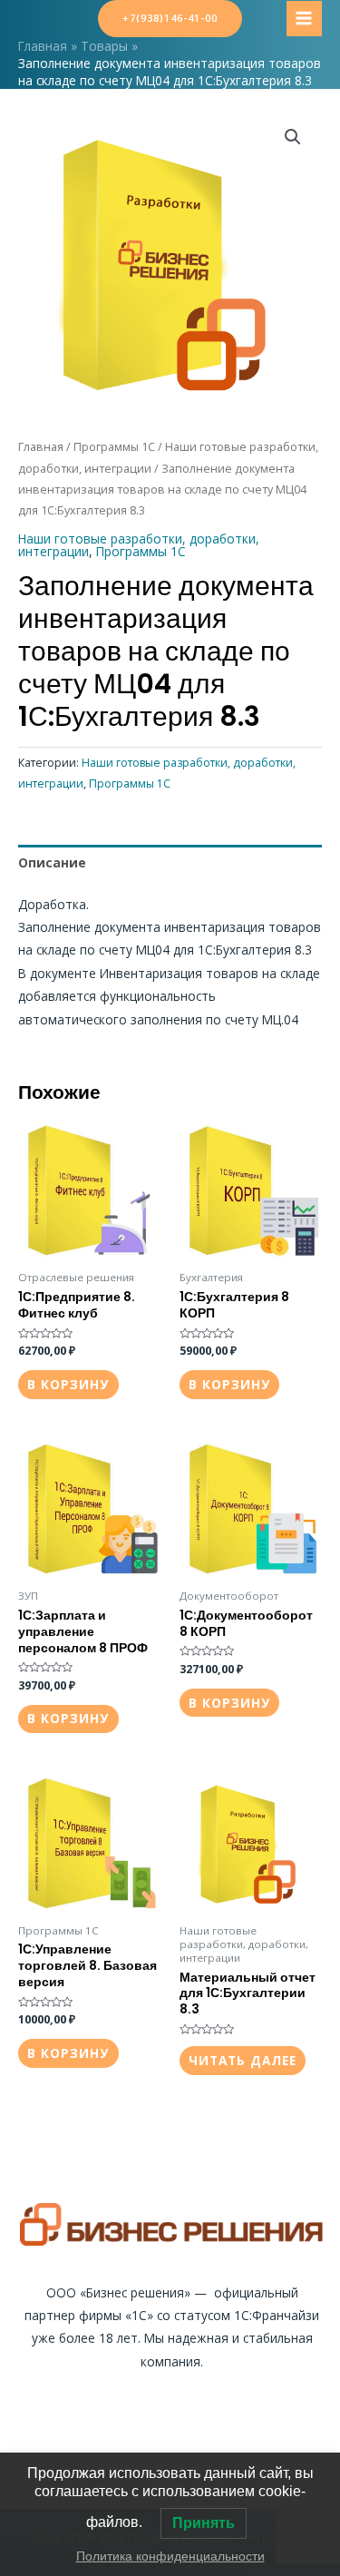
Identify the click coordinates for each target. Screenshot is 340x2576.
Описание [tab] (52, 862)
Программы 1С (114, 447)
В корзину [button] (68, 1384)
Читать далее (243, 2060)
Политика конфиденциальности (170, 2556)
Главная (41, 447)
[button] (293, 137)
